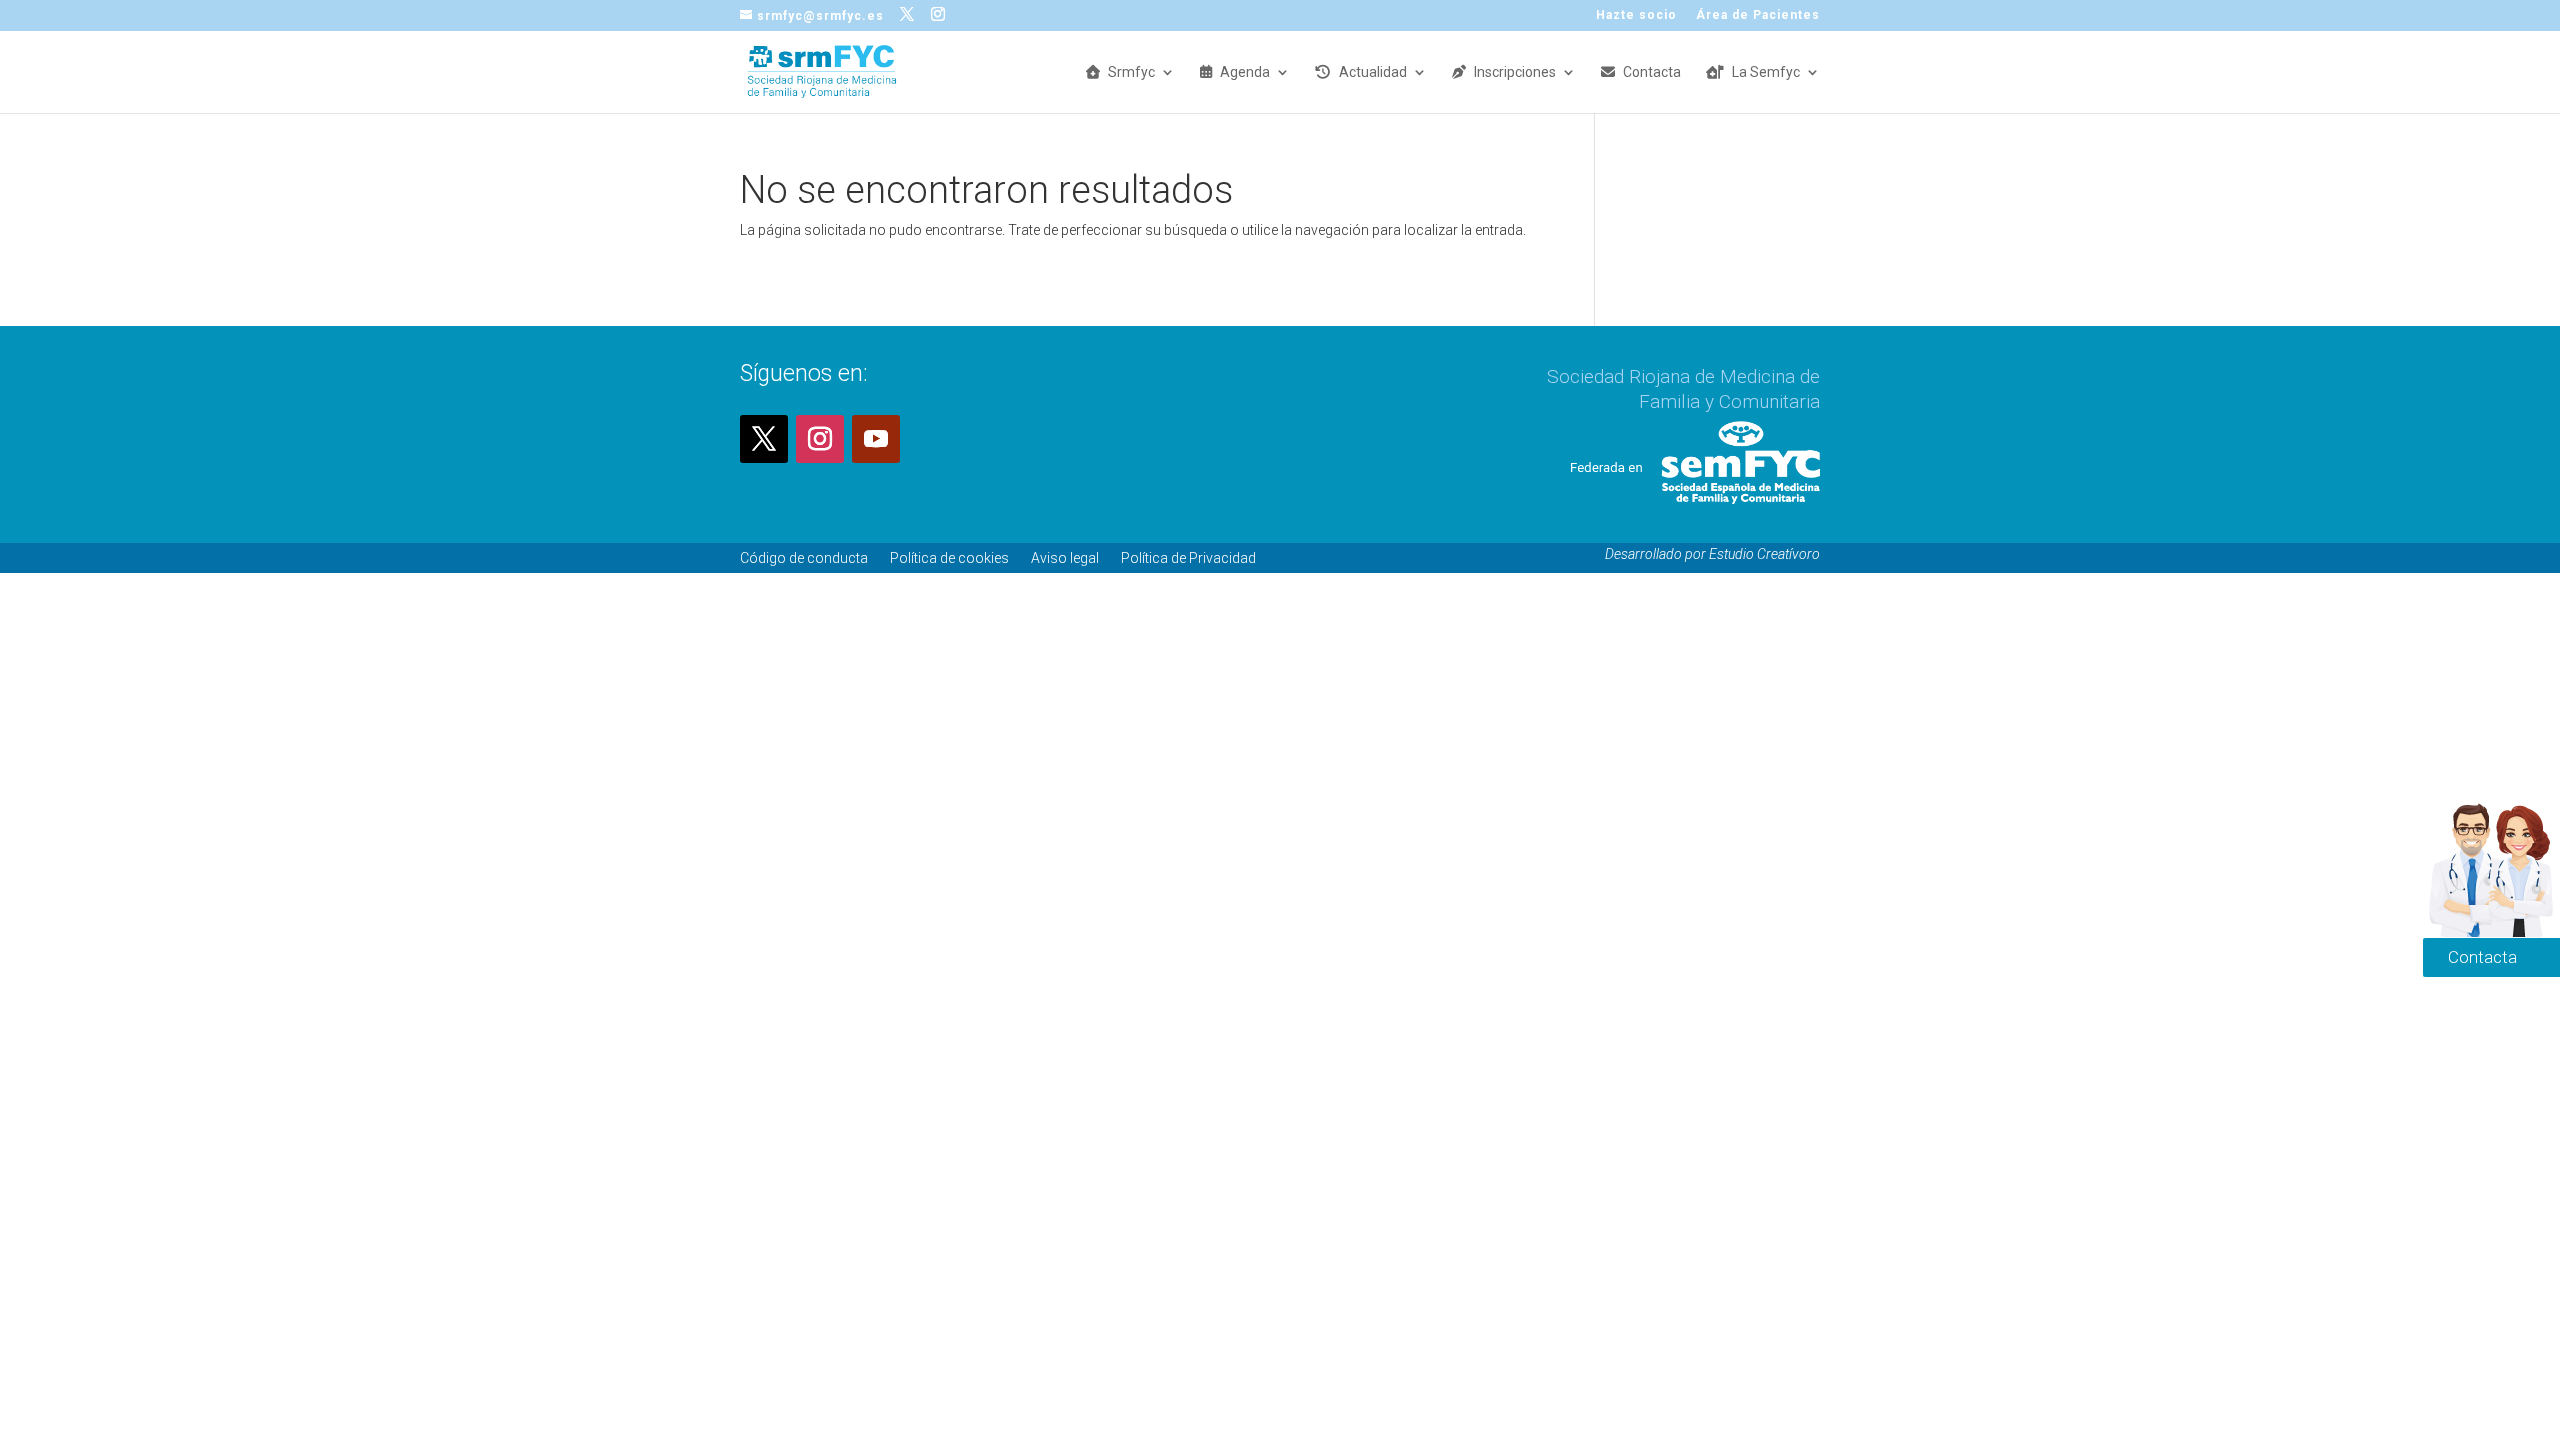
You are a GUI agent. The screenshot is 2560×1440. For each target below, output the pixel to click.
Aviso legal (1065, 557)
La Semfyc (1766, 72)
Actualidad (1373, 72)
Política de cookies (949, 557)
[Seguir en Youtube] (876, 439)
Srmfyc (1131, 72)
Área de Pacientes (1758, 15)
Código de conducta (804, 557)
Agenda (1245, 72)
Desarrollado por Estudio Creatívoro (1712, 554)
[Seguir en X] (764, 439)
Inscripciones (1515, 72)
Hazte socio (1636, 15)
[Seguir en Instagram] (820, 439)
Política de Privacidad (1188, 557)
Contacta (1652, 72)
